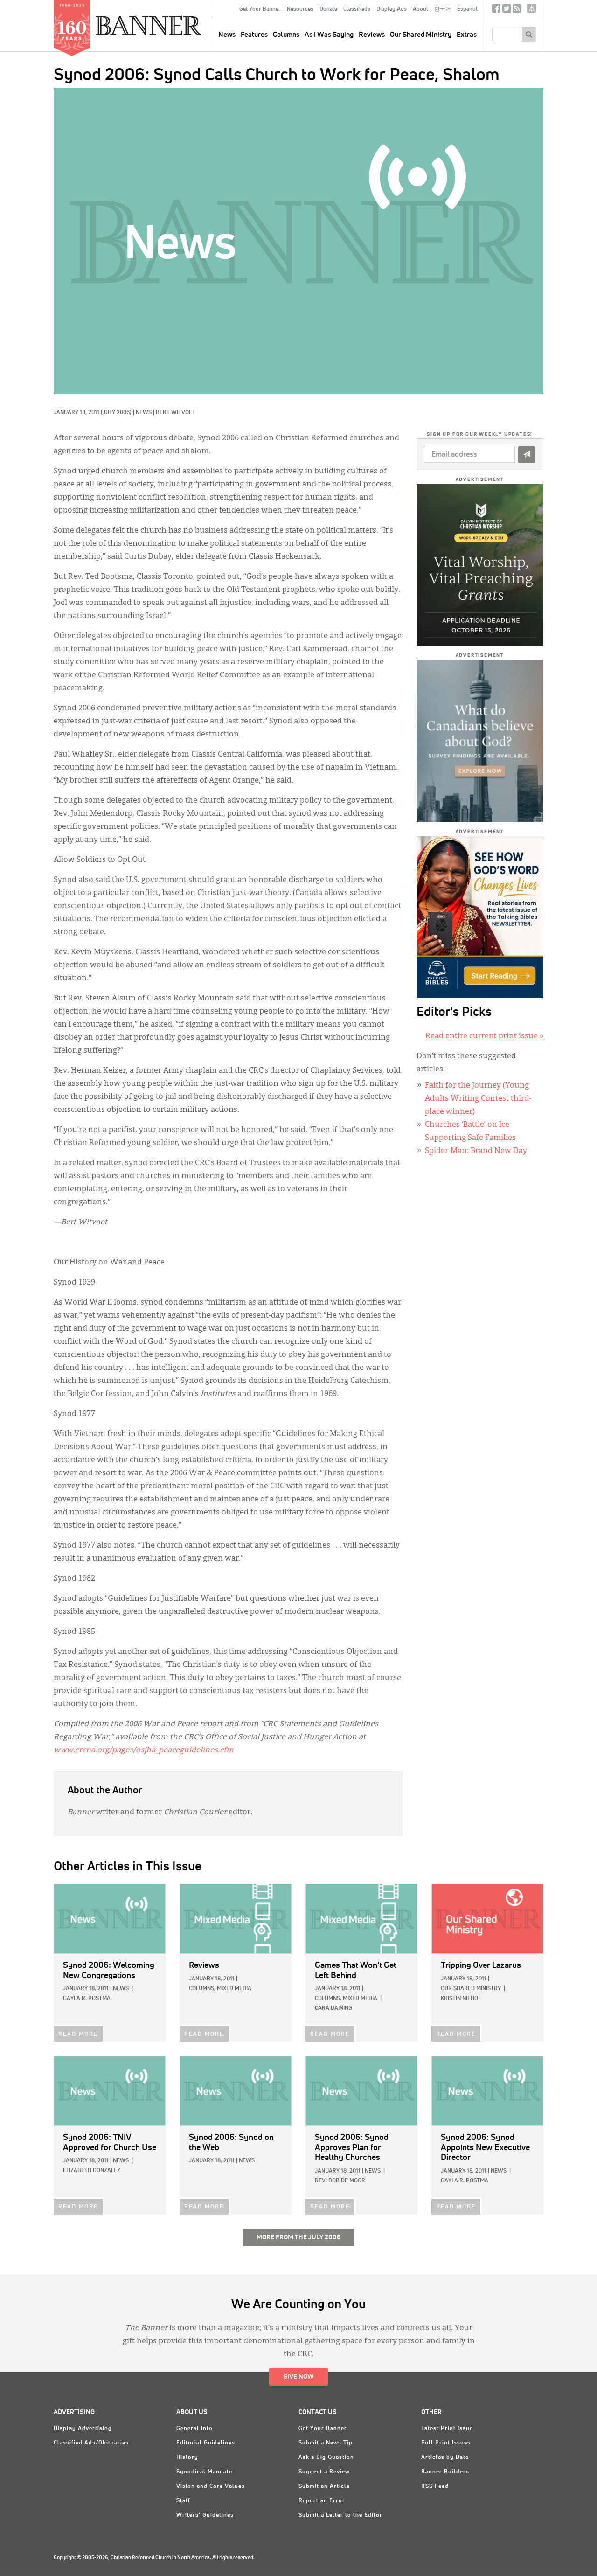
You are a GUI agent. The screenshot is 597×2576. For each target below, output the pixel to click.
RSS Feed (435, 2486)
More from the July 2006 (298, 2237)
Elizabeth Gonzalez (92, 2171)
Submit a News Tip (326, 2443)
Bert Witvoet (176, 413)
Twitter (507, 10)
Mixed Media (234, 1989)
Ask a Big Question (326, 2458)
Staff (183, 2501)
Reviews (372, 35)
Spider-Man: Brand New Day (476, 1151)
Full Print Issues (446, 2443)
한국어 (443, 9)
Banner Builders (445, 2472)
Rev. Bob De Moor (340, 2181)
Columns (286, 35)
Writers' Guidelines (205, 2515)
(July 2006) (116, 413)
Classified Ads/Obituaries (91, 2443)
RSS (517, 10)
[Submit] (527, 455)
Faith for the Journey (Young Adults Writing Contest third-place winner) (478, 1099)
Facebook (496, 10)
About (420, 9)
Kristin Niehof (461, 1999)
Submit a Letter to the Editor (340, 2515)
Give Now (298, 2377)
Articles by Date (445, 2458)
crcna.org (531, 8)
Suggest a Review (324, 2472)
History (187, 2458)
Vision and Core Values (211, 2486)
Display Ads (392, 9)
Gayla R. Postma (87, 1999)
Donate (328, 9)
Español (467, 9)
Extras (467, 35)
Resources (300, 9)
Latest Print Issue (447, 2429)
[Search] (529, 35)
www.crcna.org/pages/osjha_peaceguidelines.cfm (144, 1750)
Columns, (202, 1989)
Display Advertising (83, 2429)
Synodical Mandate (204, 2472)
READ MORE (78, 2034)
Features (254, 35)
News (144, 413)
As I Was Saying (329, 35)
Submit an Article (324, 2486)
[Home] (170, 25)
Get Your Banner (260, 9)
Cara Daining (333, 2008)
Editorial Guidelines (206, 2443)
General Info (194, 2429)
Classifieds (357, 9)
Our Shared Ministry (421, 35)
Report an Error (322, 2501)
